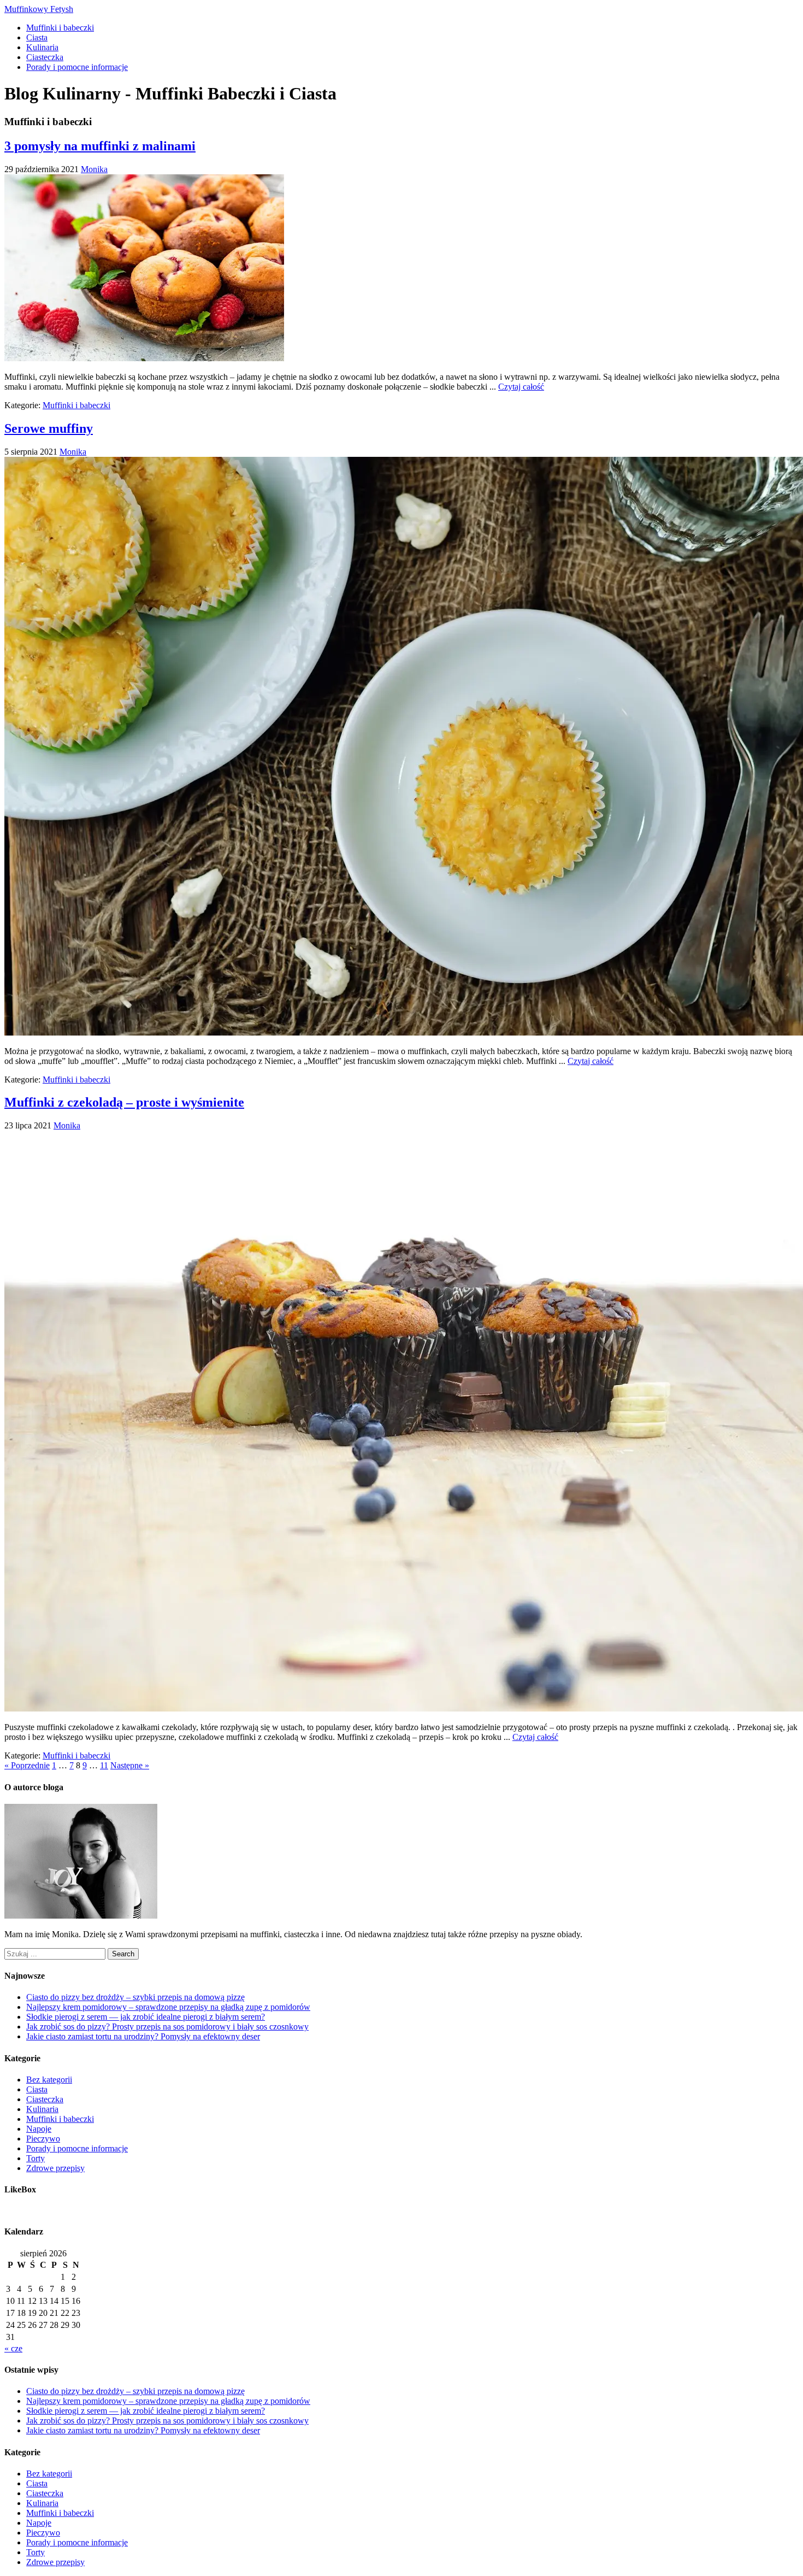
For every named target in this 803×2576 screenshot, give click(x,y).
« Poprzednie (27, 1765)
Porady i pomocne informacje (77, 67)
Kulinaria (42, 47)
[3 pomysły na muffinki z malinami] (144, 358)
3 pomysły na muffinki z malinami (100, 146)
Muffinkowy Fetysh (39, 9)
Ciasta (37, 37)
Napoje (39, 2129)
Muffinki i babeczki (60, 28)
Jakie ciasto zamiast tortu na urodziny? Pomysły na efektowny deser (143, 2036)
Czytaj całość (521, 387)
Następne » (130, 1765)
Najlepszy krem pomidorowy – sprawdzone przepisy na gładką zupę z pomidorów (168, 2007)
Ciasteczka (45, 57)
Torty (36, 2158)
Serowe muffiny (49, 428)
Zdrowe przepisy (55, 2168)
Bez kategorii (49, 2080)
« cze (13, 2348)
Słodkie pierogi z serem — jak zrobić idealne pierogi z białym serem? (146, 2017)
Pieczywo (43, 2139)
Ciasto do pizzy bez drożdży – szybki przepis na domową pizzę (135, 1997)
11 (104, 1765)
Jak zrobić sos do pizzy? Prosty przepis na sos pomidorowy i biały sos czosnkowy (167, 2027)
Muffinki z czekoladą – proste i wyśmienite (124, 1102)
